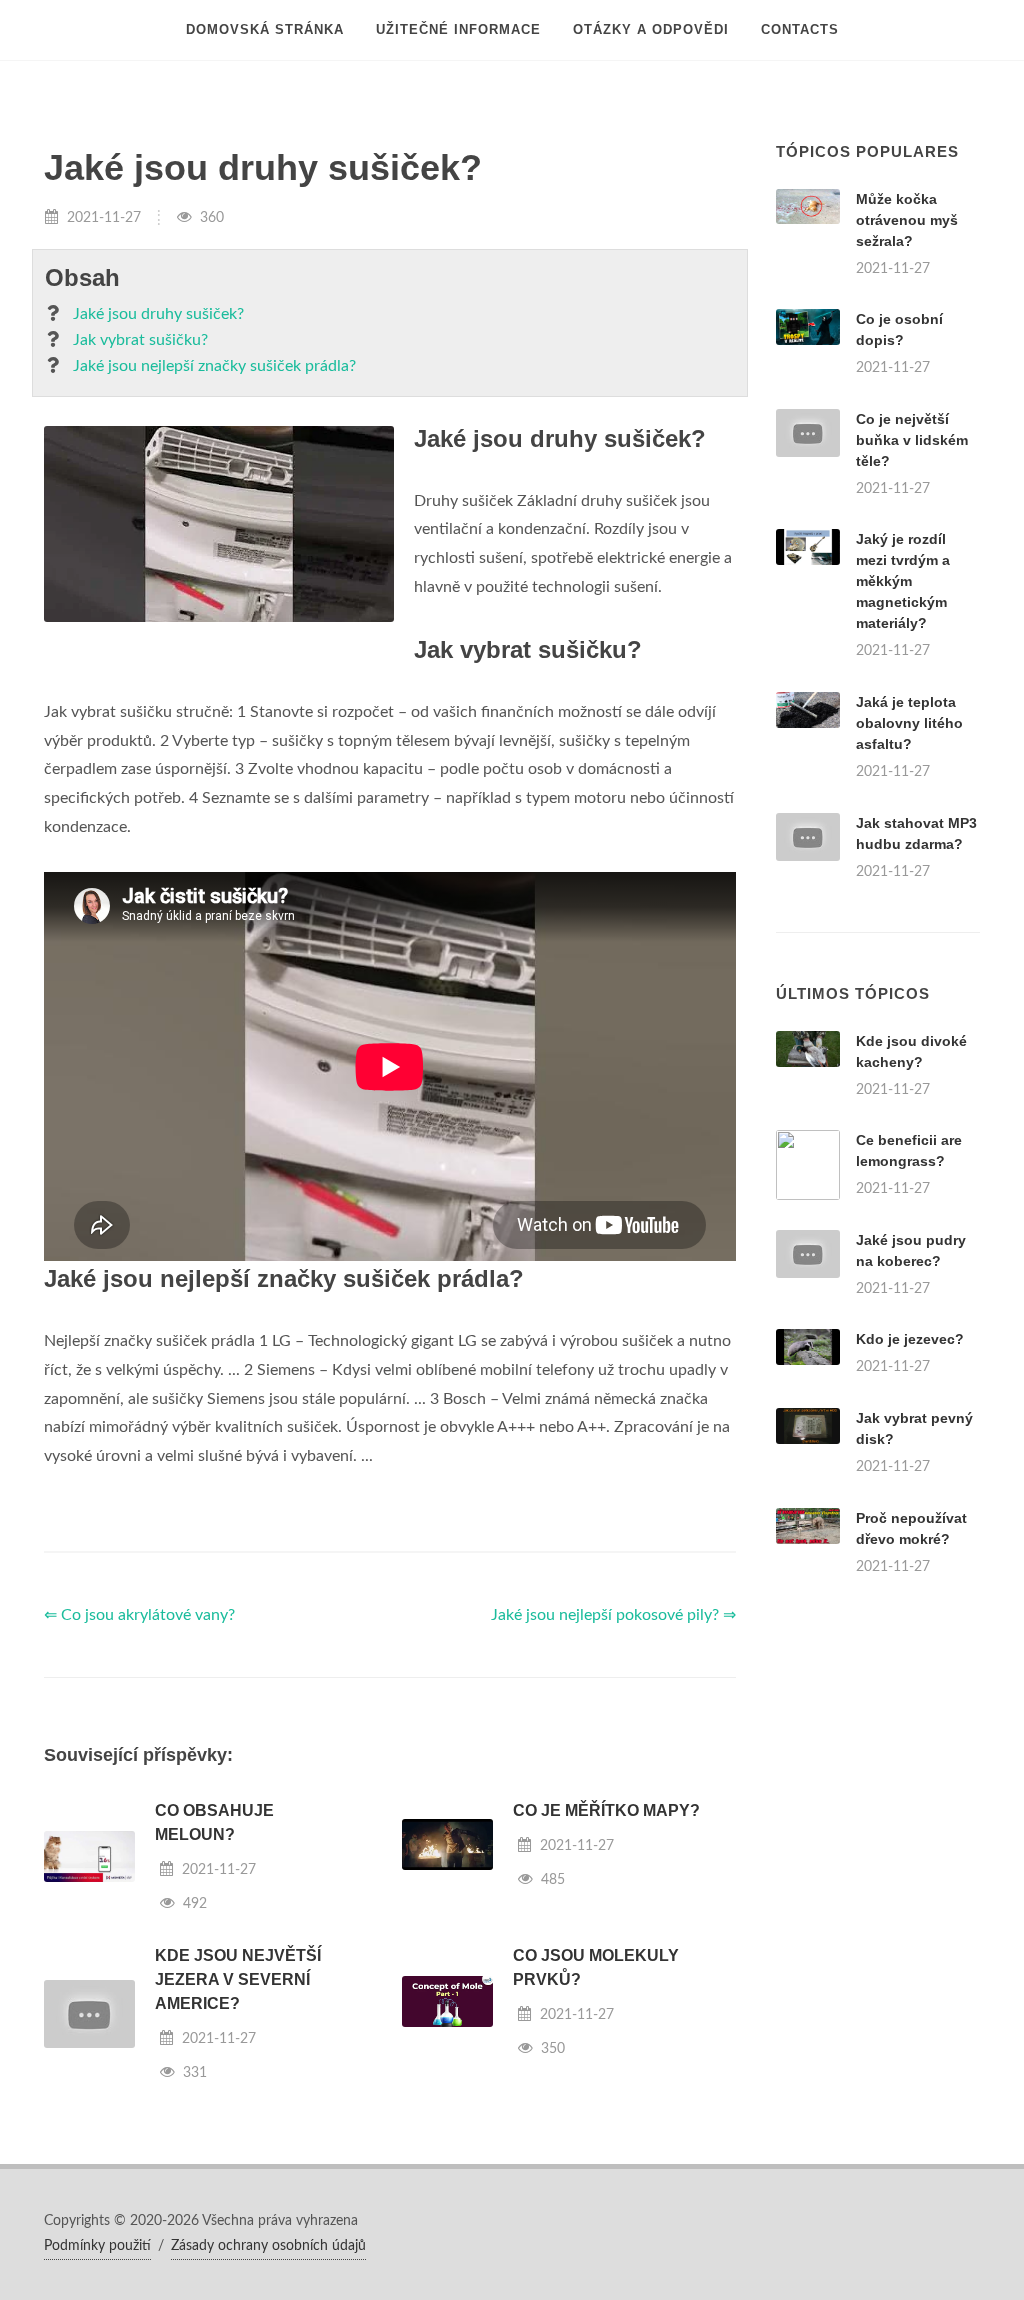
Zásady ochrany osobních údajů (268, 2246)
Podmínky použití (97, 2246)
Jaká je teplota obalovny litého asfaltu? (909, 723)
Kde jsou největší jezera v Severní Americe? (238, 1979)
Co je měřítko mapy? (606, 1810)
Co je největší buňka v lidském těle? (912, 440)
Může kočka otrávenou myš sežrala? (907, 220)
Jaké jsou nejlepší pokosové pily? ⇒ (613, 1615)
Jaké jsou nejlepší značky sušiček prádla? (214, 366)
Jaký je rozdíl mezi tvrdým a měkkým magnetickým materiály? (903, 581)
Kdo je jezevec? (910, 1339)
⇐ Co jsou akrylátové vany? (139, 1615)
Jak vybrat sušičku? (140, 340)
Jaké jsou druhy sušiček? (158, 314)
